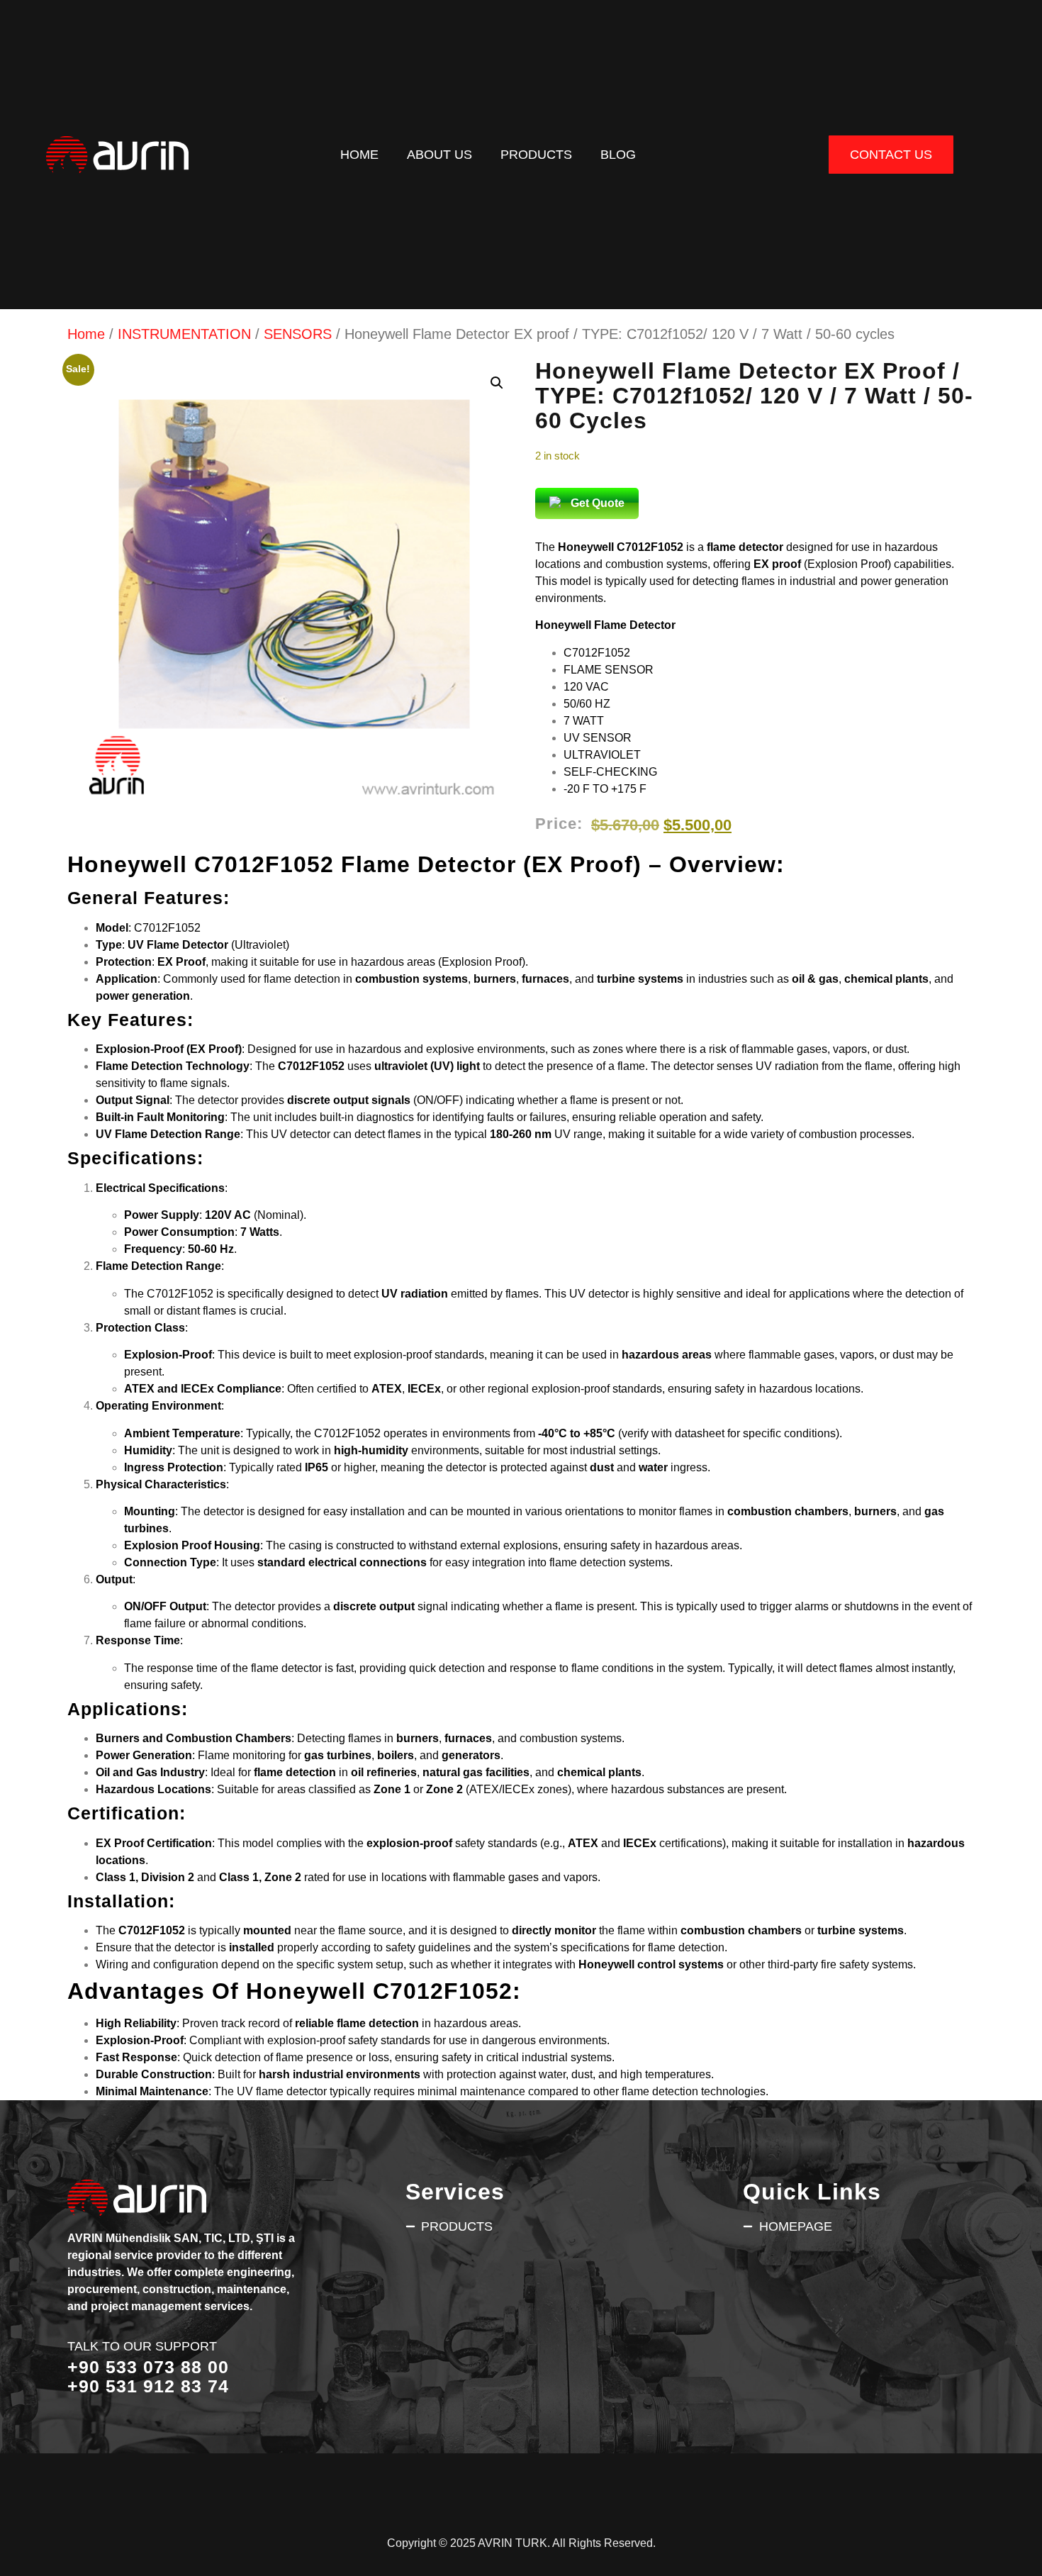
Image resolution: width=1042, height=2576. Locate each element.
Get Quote (598, 503)
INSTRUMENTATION (184, 334)
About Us (439, 154)
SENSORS (298, 334)
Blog (618, 154)
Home (359, 154)
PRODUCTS (536, 154)
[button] (497, 383)
